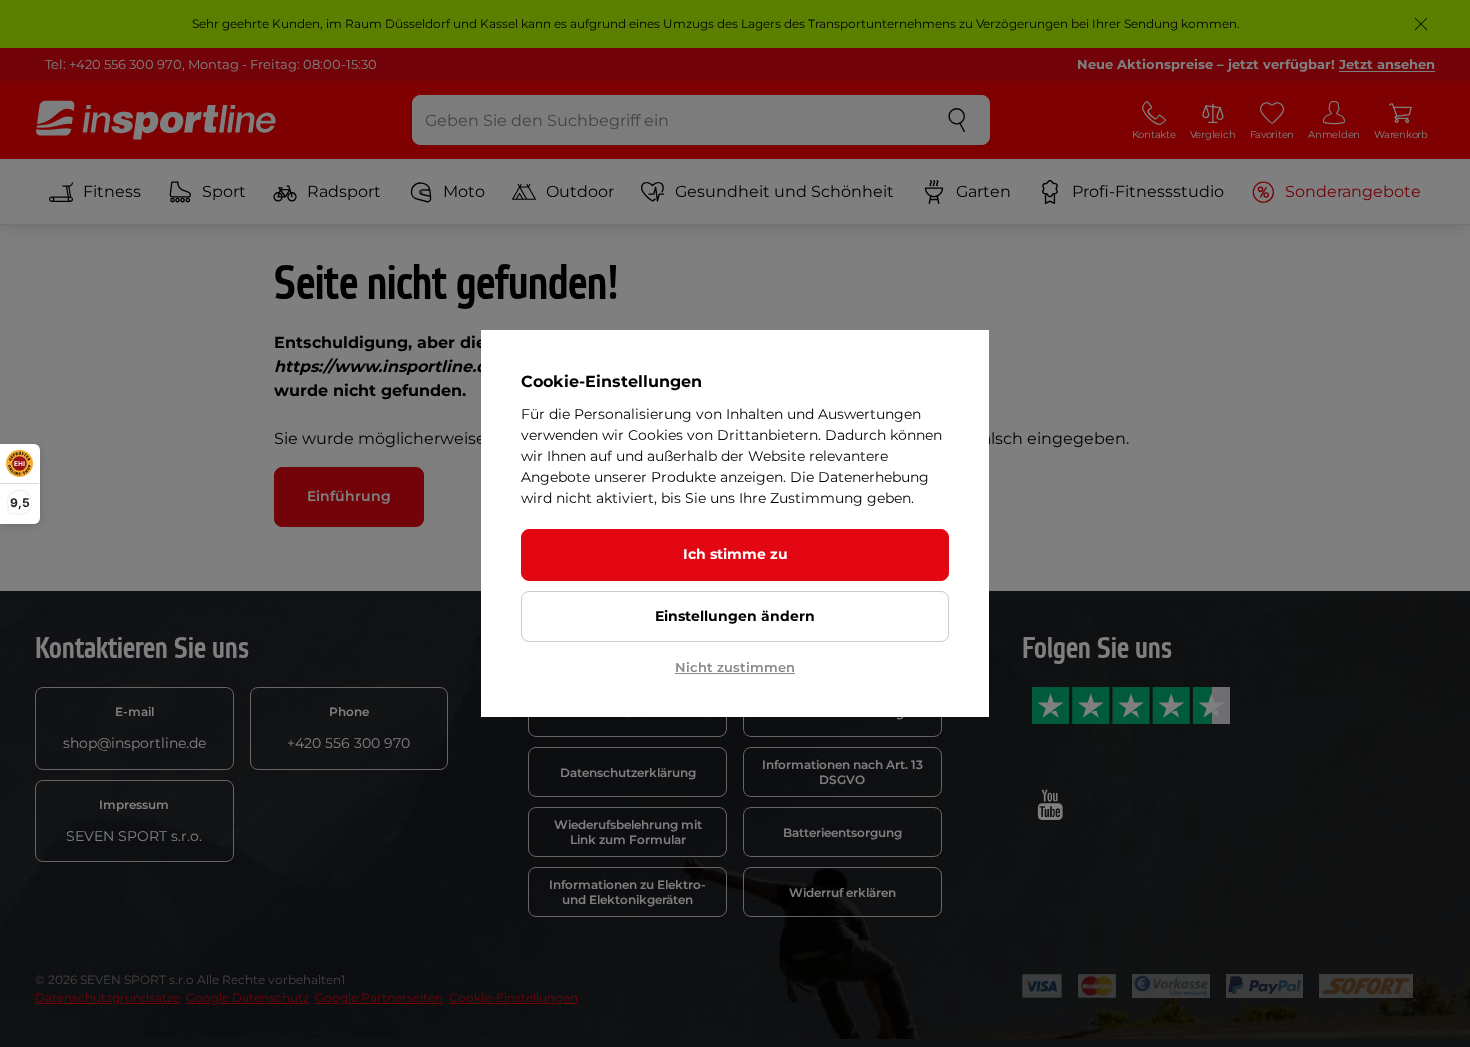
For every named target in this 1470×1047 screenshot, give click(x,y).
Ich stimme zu (735, 554)
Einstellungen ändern (735, 616)
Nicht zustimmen (735, 667)
